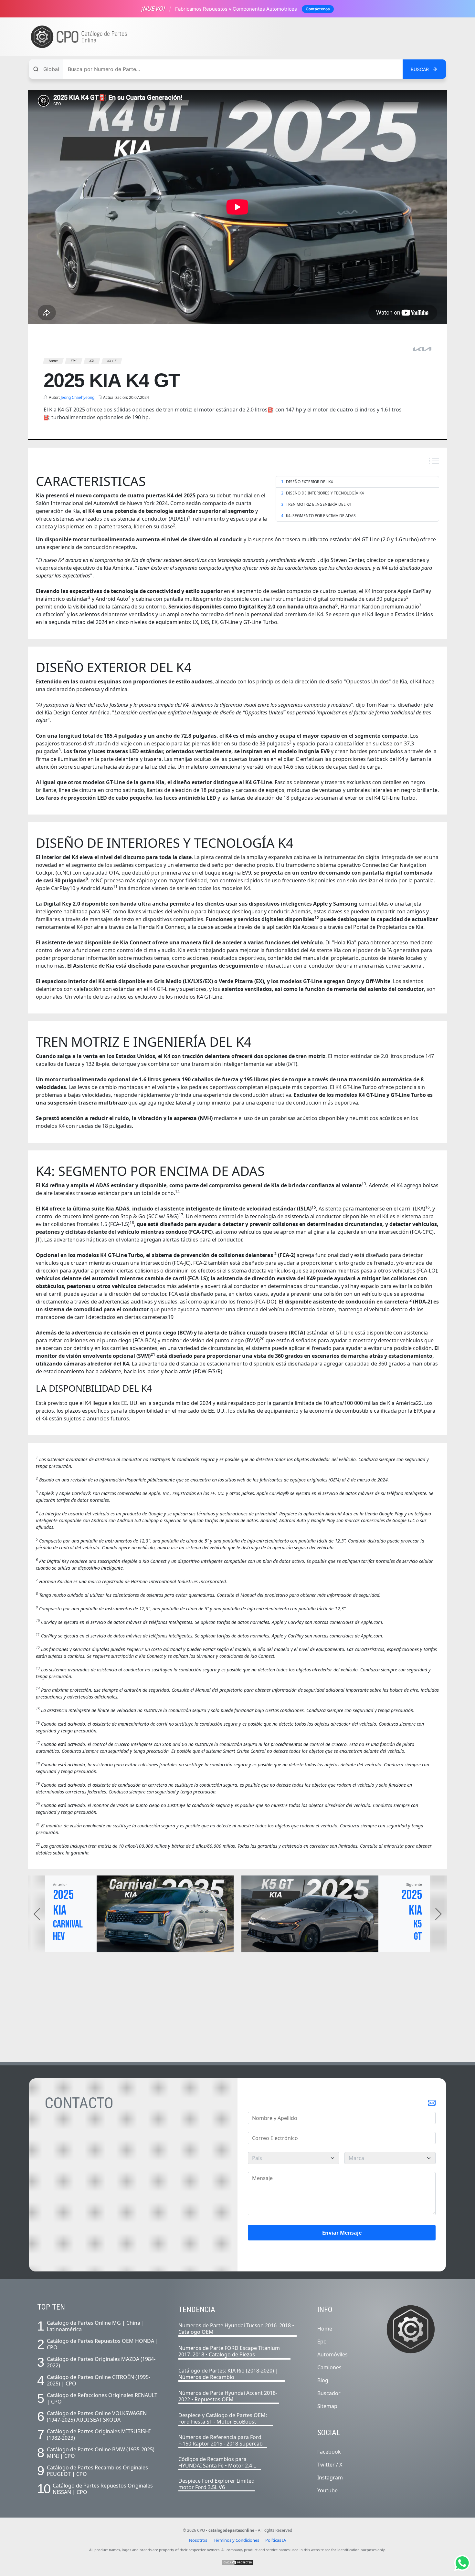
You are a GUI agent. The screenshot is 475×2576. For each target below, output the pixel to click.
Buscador (329, 2393)
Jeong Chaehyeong (78, 397)
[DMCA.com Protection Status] (238, 2562)
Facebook (329, 2452)
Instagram (330, 2477)
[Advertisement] (327, 37)
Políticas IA (276, 2540)
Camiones (329, 2367)
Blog (323, 2380)
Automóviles (332, 2354)
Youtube (327, 2490)
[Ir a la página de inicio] (79, 37)
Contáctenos (318, 9)
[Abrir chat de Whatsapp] (462, 2563)
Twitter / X (330, 2465)
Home (325, 2329)
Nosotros (198, 2540)
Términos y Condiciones (236, 2540)
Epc (322, 2342)
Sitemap (327, 2406)
